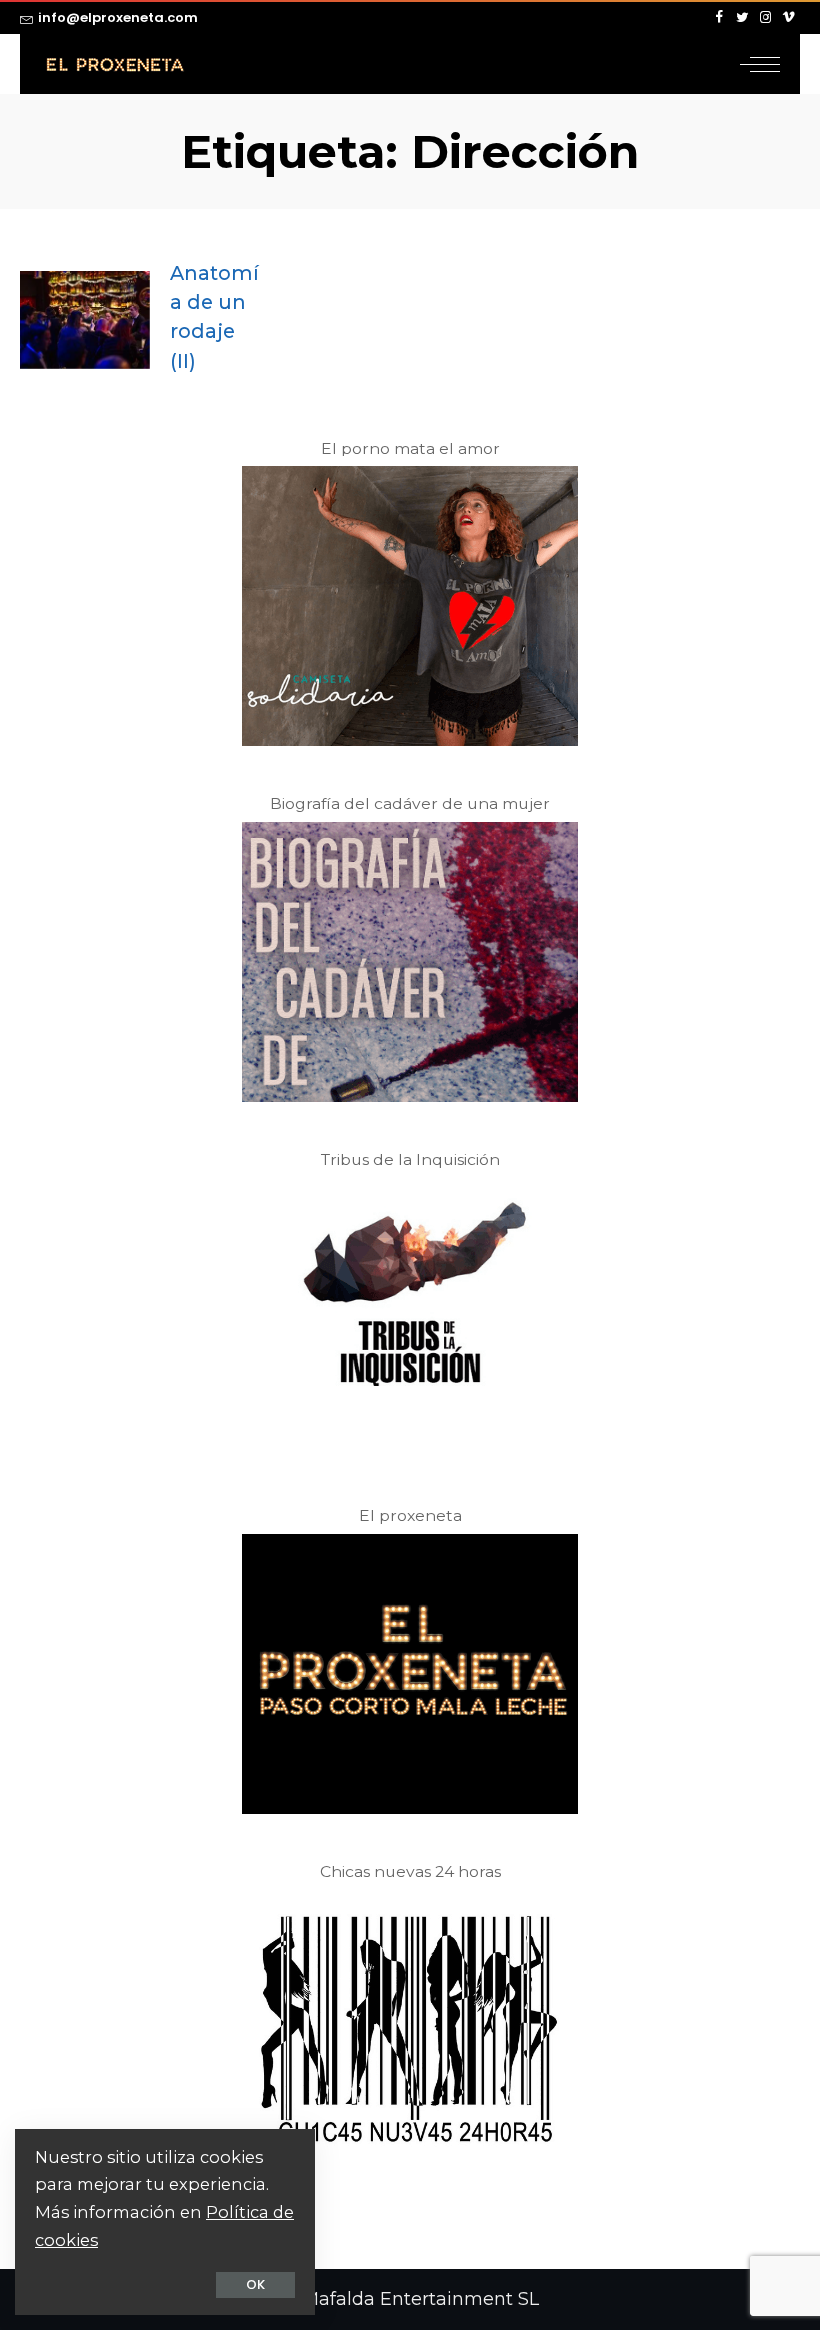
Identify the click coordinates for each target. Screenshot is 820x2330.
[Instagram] (765, 18)
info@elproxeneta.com (118, 17)
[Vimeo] (788, 18)
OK (255, 2284)
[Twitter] (742, 18)
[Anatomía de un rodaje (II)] (85, 320)
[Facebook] (719, 18)
